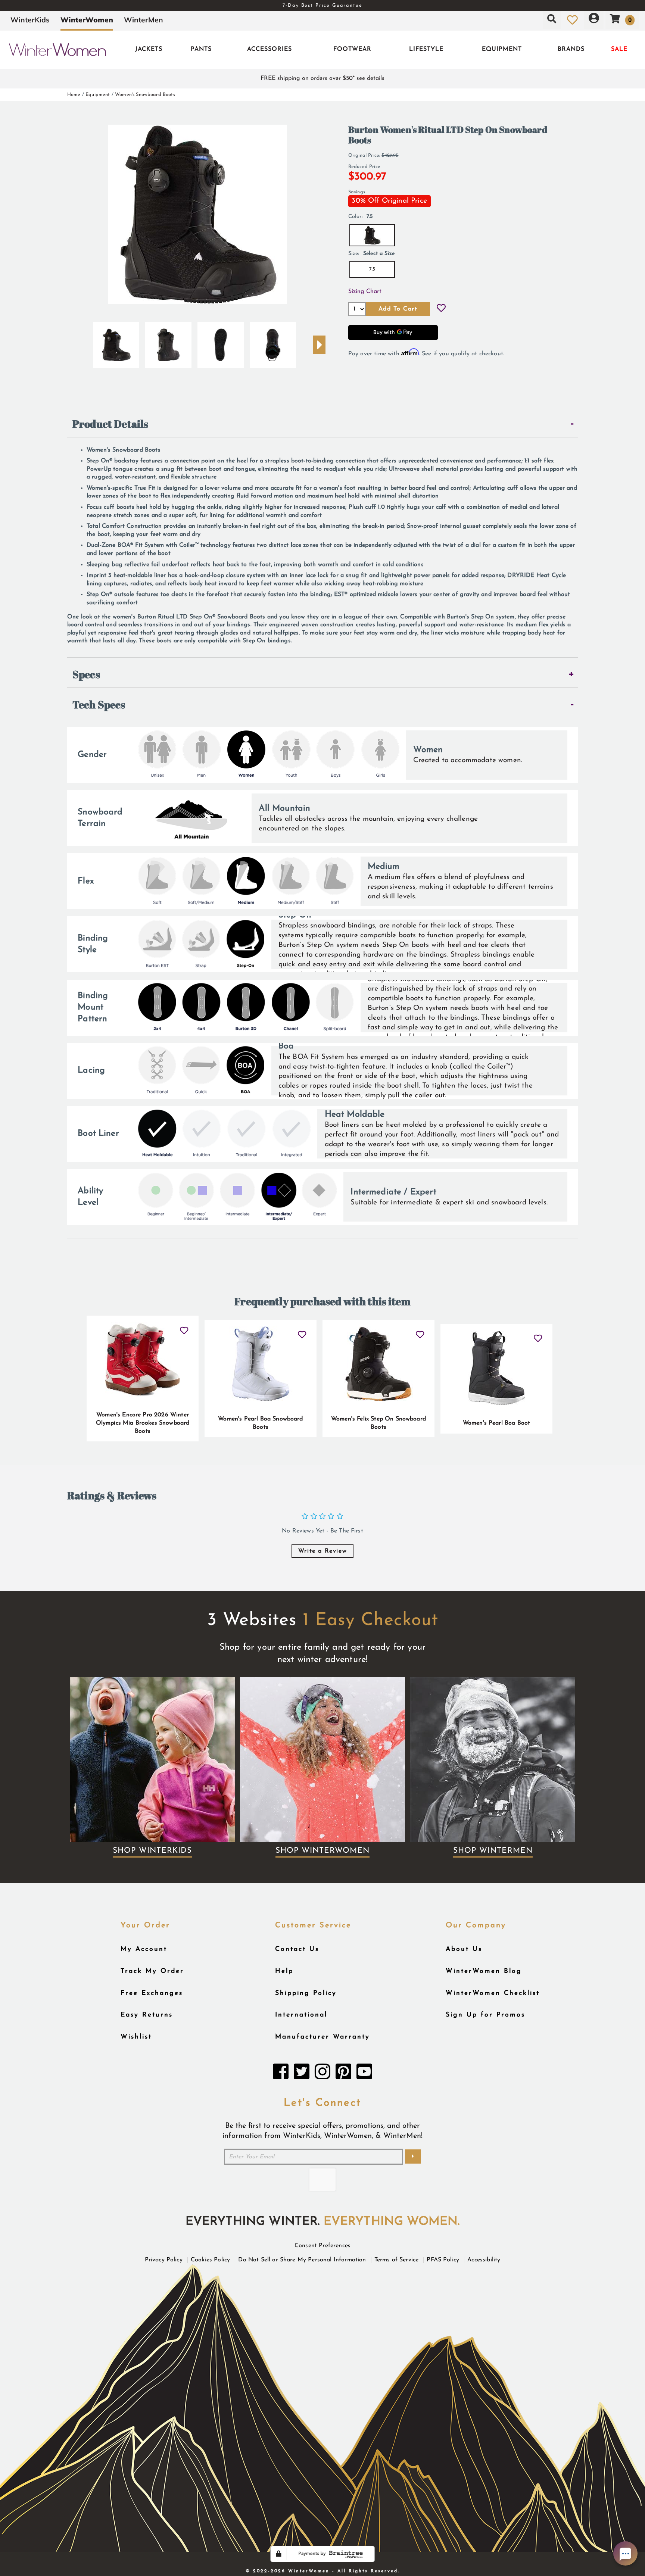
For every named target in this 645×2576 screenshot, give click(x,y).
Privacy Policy (164, 2260)
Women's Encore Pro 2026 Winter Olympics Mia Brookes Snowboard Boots (143, 1423)
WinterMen (144, 20)
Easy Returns (147, 2015)
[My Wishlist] (572, 20)
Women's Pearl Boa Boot (497, 1423)
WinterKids (30, 20)
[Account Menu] (594, 20)
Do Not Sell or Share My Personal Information (302, 2260)
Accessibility (484, 2260)
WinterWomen (87, 20)
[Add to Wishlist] (441, 309)
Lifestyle (426, 49)
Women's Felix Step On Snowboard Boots (378, 1423)
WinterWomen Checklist (493, 1993)
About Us (464, 1949)
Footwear (352, 49)
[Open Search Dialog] (552, 20)
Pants (201, 49)
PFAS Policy (443, 2260)
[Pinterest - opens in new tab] (343, 2074)
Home (74, 95)
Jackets (149, 49)
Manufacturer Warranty (322, 2037)
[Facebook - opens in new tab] (281, 2074)
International (301, 2015)
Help (284, 1971)
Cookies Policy (210, 2260)
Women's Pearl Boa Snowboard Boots (260, 1423)
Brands (571, 49)
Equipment (502, 49)
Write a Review (322, 1551)
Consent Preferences (322, 2246)
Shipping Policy (306, 1993)
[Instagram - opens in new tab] (322, 2074)
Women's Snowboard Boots (145, 95)
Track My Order (152, 1971)
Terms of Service (397, 2260)
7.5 (372, 269)
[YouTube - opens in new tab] (364, 2074)
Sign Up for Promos (485, 2015)
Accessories (269, 49)
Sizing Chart (365, 291)
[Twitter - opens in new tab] (302, 2074)
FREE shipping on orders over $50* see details (322, 78)
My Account (144, 1949)
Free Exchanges (152, 1993)
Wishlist (136, 2037)
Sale (619, 49)
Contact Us (297, 1949)
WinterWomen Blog (484, 1971)
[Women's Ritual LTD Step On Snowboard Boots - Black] (116, 342)
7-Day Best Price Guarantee (322, 5)
